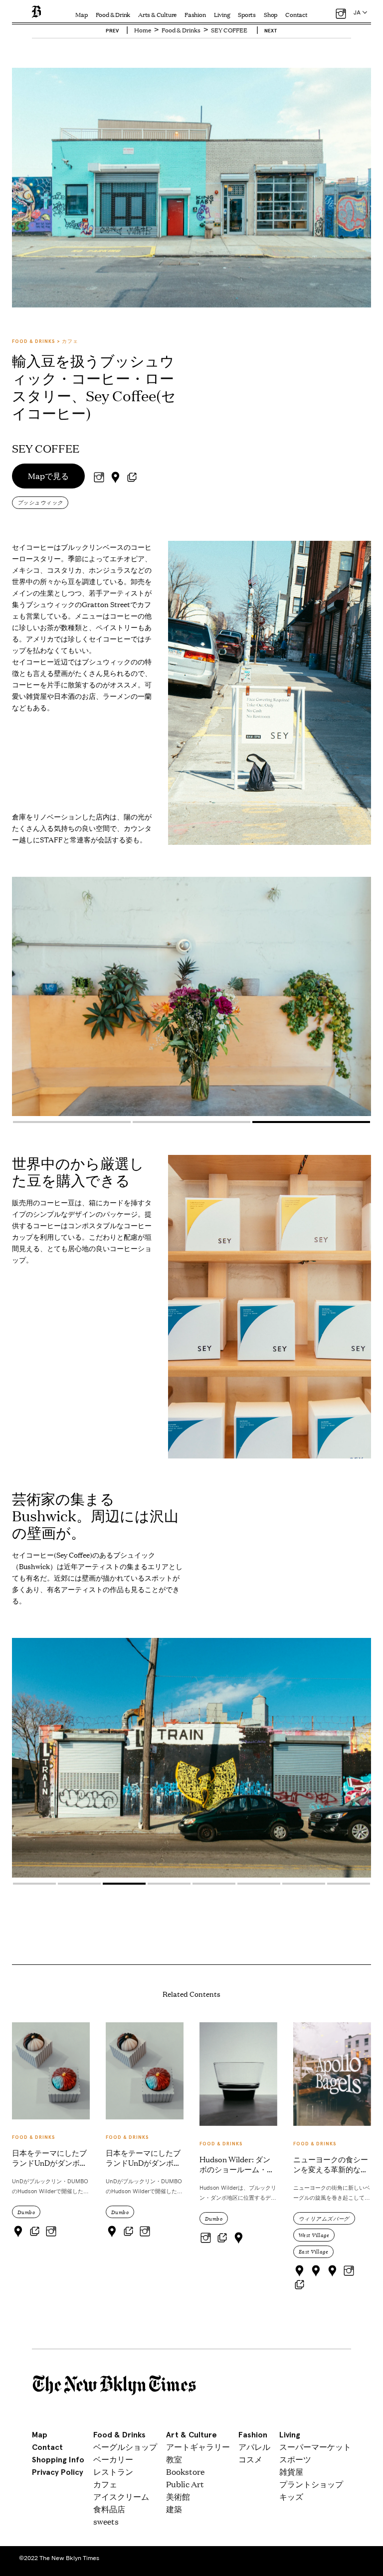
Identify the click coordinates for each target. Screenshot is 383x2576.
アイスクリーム (121, 2496)
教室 (174, 2459)
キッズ (291, 2496)
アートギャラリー (198, 2447)
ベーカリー (113, 2459)
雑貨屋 (291, 2472)
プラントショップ (311, 2484)
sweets (106, 2521)
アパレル (254, 2447)
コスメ (250, 2459)
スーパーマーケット (315, 2447)
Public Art (185, 2484)
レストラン (113, 2472)
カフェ (105, 2484)
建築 (174, 2509)
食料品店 (109, 2509)
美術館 (178, 2496)
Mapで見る (48, 476)
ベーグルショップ (125, 2447)
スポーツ (295, 2459)
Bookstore (185, 2472)
